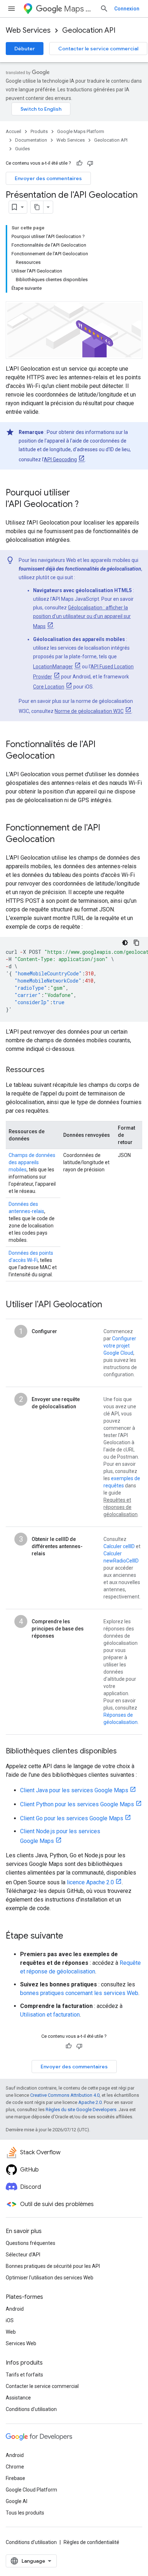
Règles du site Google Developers (81, 2110)
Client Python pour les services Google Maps (77, 1804)
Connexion (127, 9)
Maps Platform (79, 9)
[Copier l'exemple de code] (137, 943)
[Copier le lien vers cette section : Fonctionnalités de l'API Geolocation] (62, 756)
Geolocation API (89, 30)
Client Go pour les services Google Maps (72, 1818)
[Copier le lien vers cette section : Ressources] (52, 1070)
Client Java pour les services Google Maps (74, 1790)
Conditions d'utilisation (31, 2409)
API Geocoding (60, 459)
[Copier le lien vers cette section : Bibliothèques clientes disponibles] (124, 1752)
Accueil (13, 131)
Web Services (28, 30)
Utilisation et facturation (50, 2015)
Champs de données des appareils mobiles (32, 1162)
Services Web (21, 2343)
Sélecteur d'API (23, 2255)
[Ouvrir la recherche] (104, 9)
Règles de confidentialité (91, 2542)
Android (15, 2309)
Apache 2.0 (90, 2102)
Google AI (17, 2501)
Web (11, 2332)
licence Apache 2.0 (90, 1882)
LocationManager (53, 667)
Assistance (18, 2398)
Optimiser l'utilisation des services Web (50, 2278)
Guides (22, 149)
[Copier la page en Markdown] (37, 207)
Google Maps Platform (81, 131)
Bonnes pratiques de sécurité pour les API (53, 2266)
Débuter (25, 49)
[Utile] (79, 163)
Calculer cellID (119, 1546)
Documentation (31, 140)
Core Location (49, 687)
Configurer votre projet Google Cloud (120, 1346)
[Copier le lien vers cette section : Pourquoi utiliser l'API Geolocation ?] (86, 505)
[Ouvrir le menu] (11, 9)
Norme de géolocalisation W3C (89, 711)
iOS (10, 2320)
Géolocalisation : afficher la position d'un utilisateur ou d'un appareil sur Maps (82, 617)
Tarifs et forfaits (24, 2375)
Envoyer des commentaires (48, 178)
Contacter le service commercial (98, 49)
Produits (39, 131)
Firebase (15, 2478)
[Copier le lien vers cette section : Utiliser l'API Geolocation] (109, 1305)
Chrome (15, 2467)
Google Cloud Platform (31, 2490)
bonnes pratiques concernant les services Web (79, 1993)
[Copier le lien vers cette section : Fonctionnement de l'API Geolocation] (62, 840)
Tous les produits (25, 2513)
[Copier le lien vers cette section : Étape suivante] (70, 1936)
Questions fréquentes (31, 2243)
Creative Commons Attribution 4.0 (65, 2095)
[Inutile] (90, 163)
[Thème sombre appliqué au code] (125, 943)
